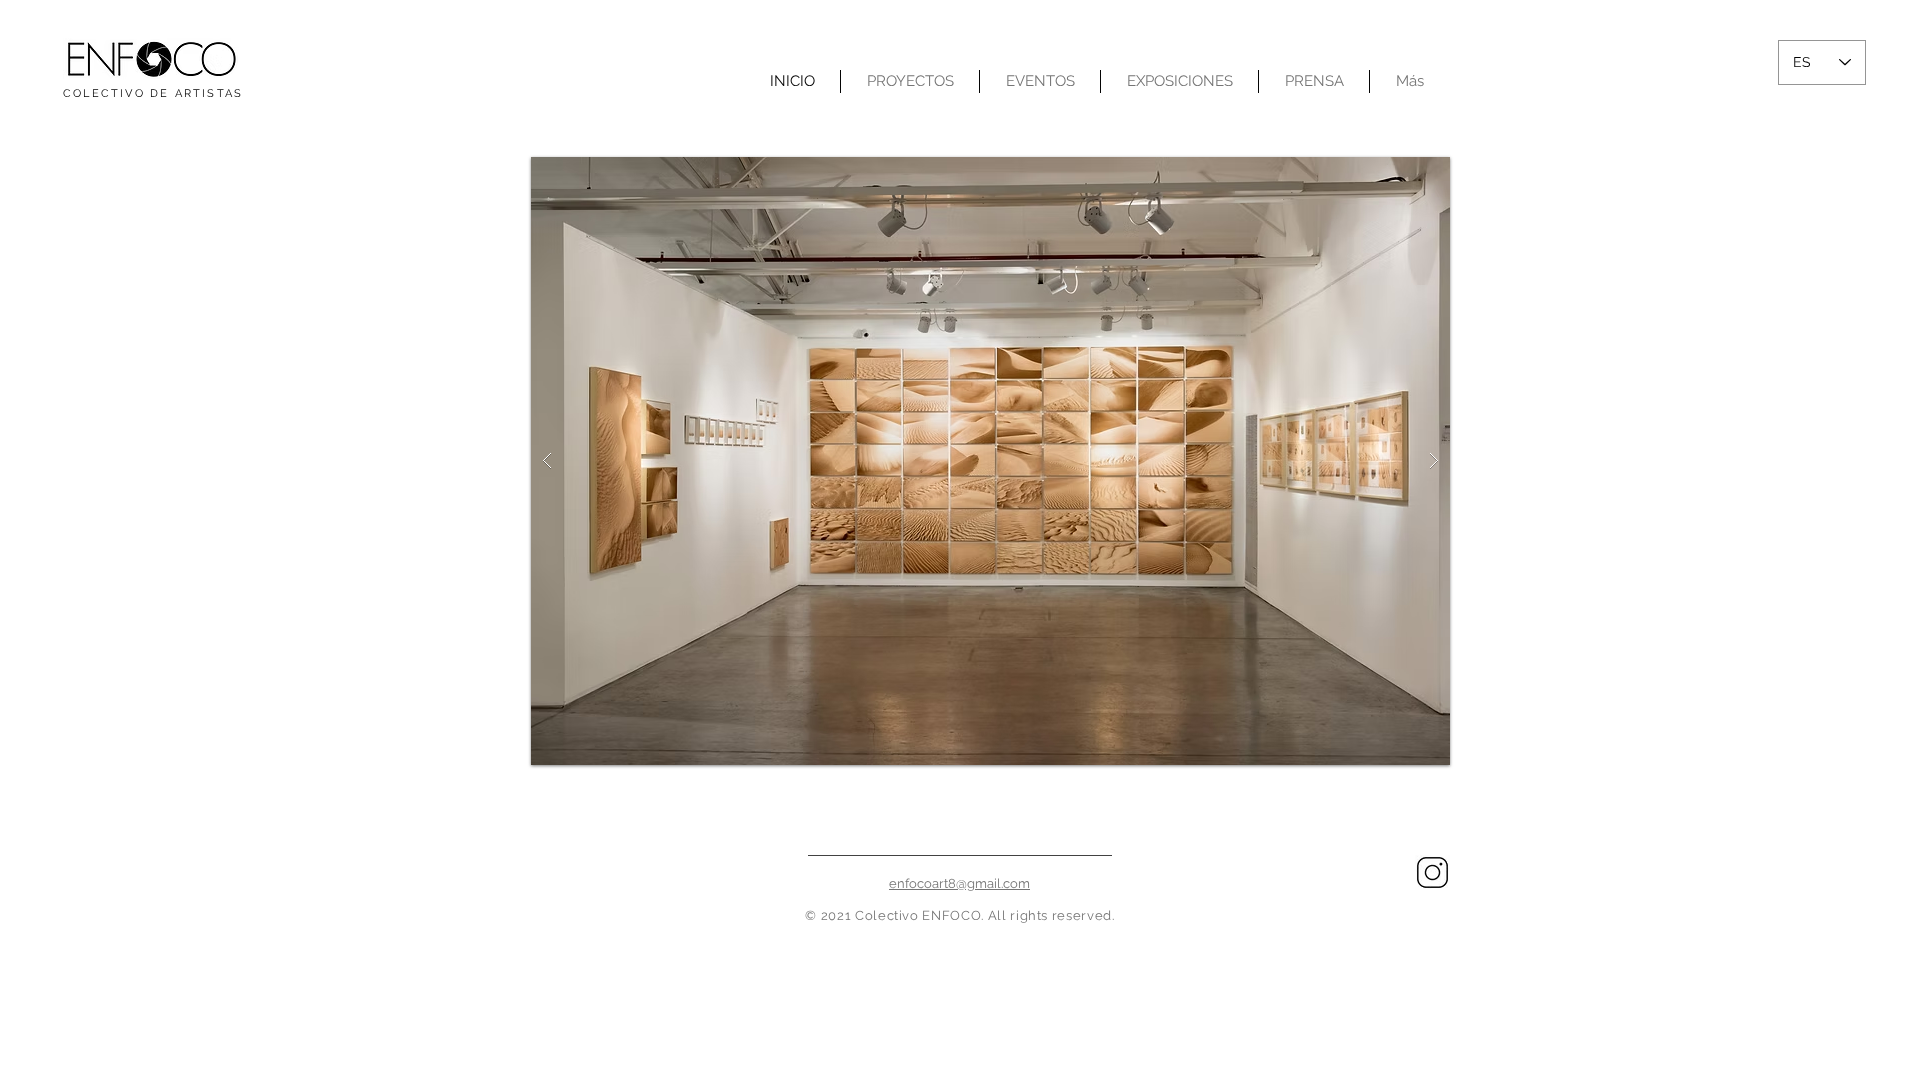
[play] (1403, 173)
